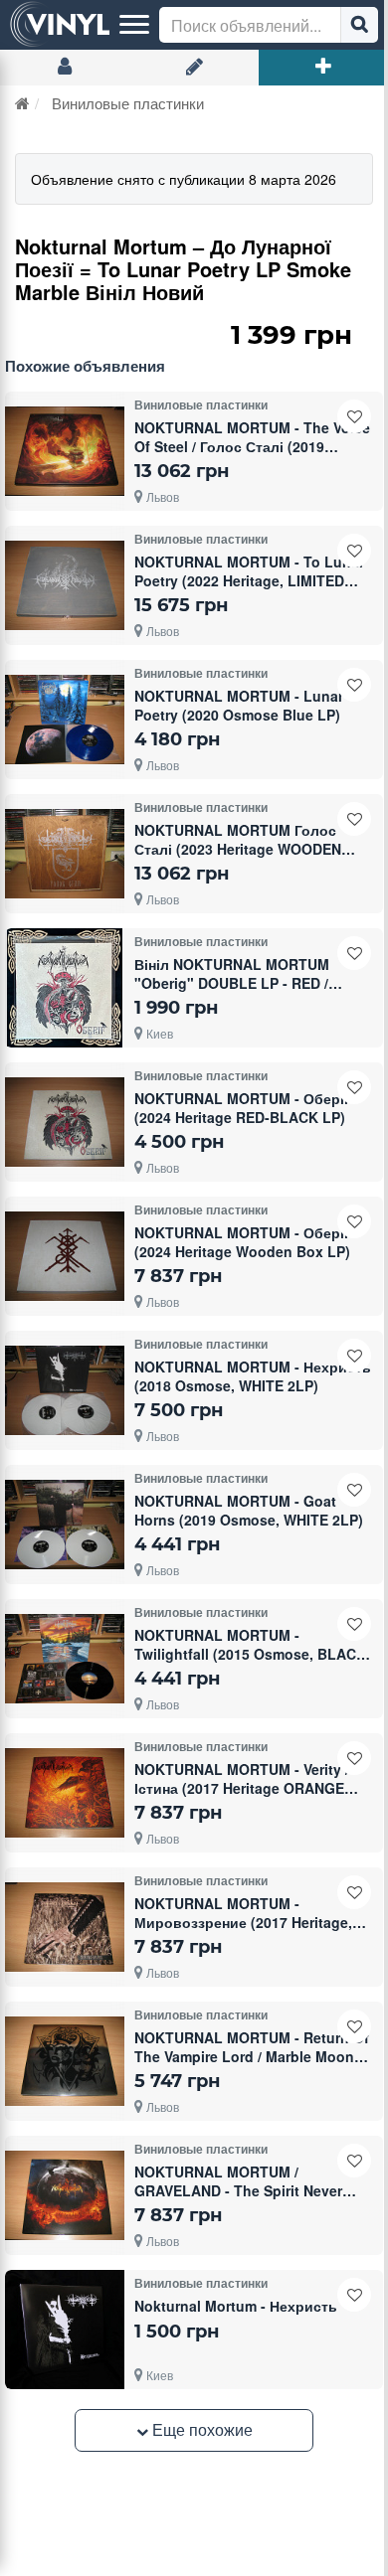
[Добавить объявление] (323, 68)
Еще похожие (200, 2429)
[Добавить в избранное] (354, 416)
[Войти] (65, 68)
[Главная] (22, 103)
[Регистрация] (194, 68)
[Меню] (134, 25)
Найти (359, 25)
